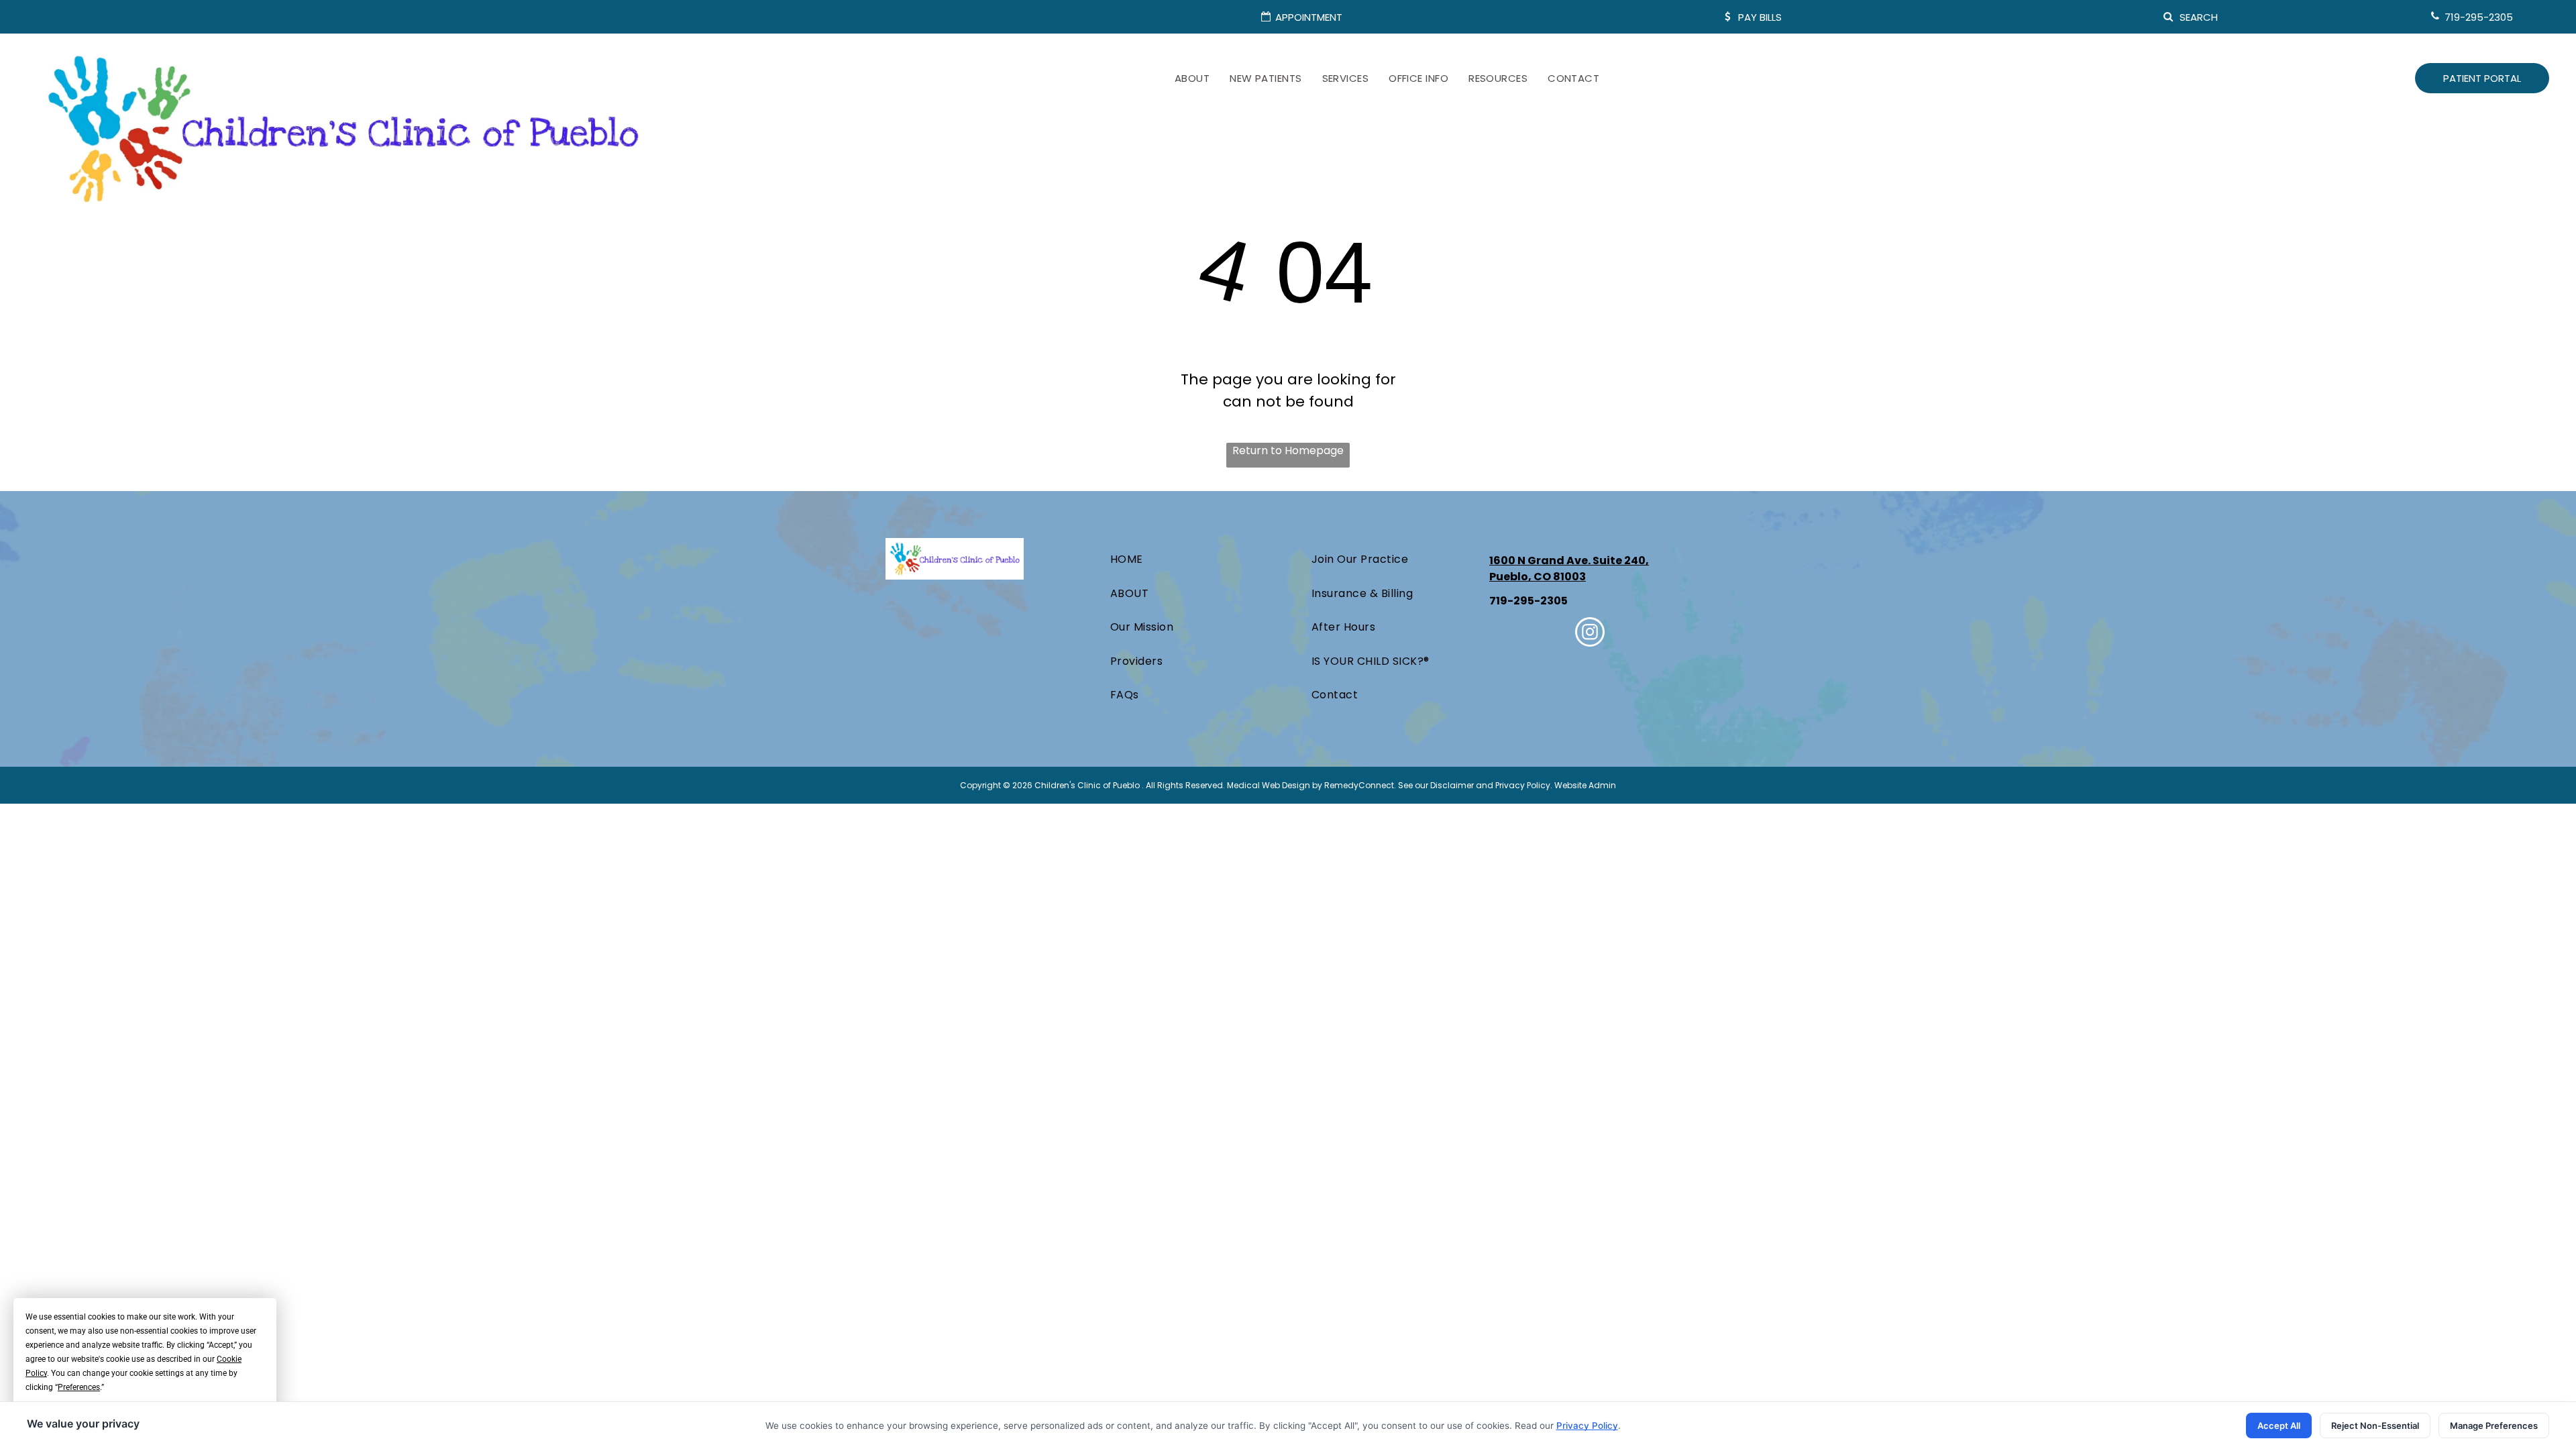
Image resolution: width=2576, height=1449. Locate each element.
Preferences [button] (79, 1387)
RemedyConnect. (1360, 785)
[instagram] (1590, 634)
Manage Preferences (2494, 1426)
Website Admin (1585, 785)
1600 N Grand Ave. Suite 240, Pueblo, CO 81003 (1569, 569)
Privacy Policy (1523, 785)
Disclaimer (1452, 785)
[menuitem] (1192, 79)
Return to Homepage (1288, 450)
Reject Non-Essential (2375, 1426)
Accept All (2279, 1426)
